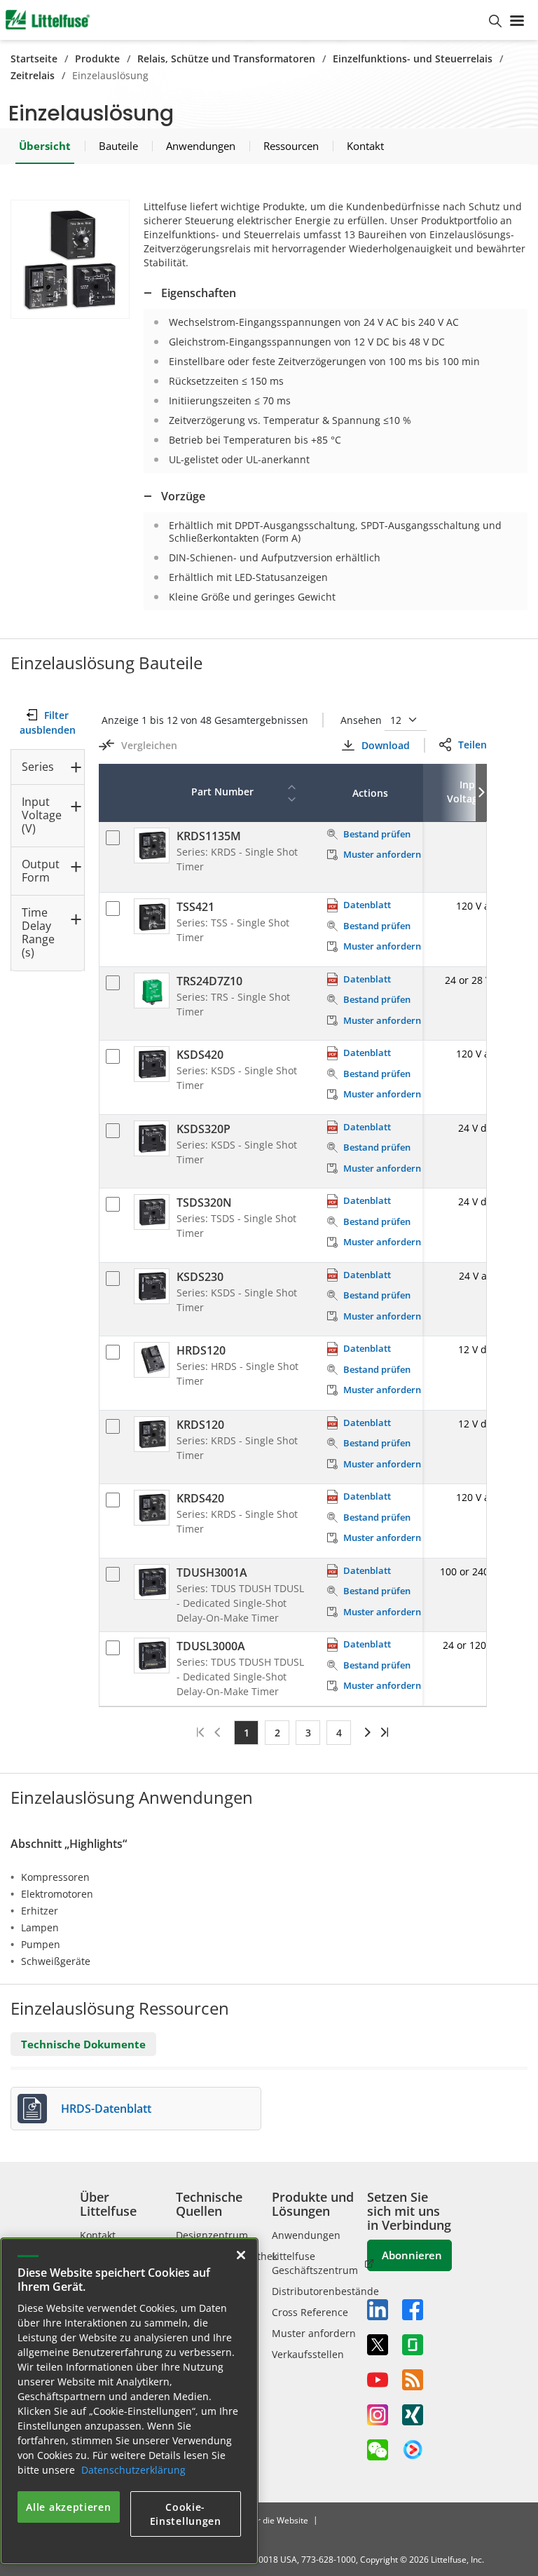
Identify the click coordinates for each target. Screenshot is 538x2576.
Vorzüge (183, 496)
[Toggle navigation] (520, 20)
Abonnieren (412, 2255)
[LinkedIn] (378, 2310)
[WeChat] (378, 2450)
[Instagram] (378, 2415)
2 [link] (277, 1733)
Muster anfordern (314, 2333)
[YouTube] (378, 2380)
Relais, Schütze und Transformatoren (226, 59)
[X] (378, 2345)
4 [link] (339, 1733)
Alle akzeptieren (68, 2507)
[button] (70, 259)
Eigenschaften (199, 293)
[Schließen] (241, 2255)
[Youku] (413, 2450)
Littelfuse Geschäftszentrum (315, 2263)
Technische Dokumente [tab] (83, 2044)
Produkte (97, 59)
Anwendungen (306, 2235)
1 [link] (247, 1733)
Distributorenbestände (325, 2291)
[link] (365, 1732)
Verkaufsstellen (308, 2354)
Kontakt (98, 2235)
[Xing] (413, 2415)
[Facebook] (413, 2310)
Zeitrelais (33, 75)
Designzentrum (212, 2235)
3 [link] (308, 1733)
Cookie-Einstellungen (186, 2514)
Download (385, 745)
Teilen (473, 745)
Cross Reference (310, 2312)
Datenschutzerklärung (133, 2470)
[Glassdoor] (413, 2345)
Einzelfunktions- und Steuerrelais (413, 59)
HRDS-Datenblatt (106, 2109)
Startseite (34, 59)
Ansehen (363, 720)
